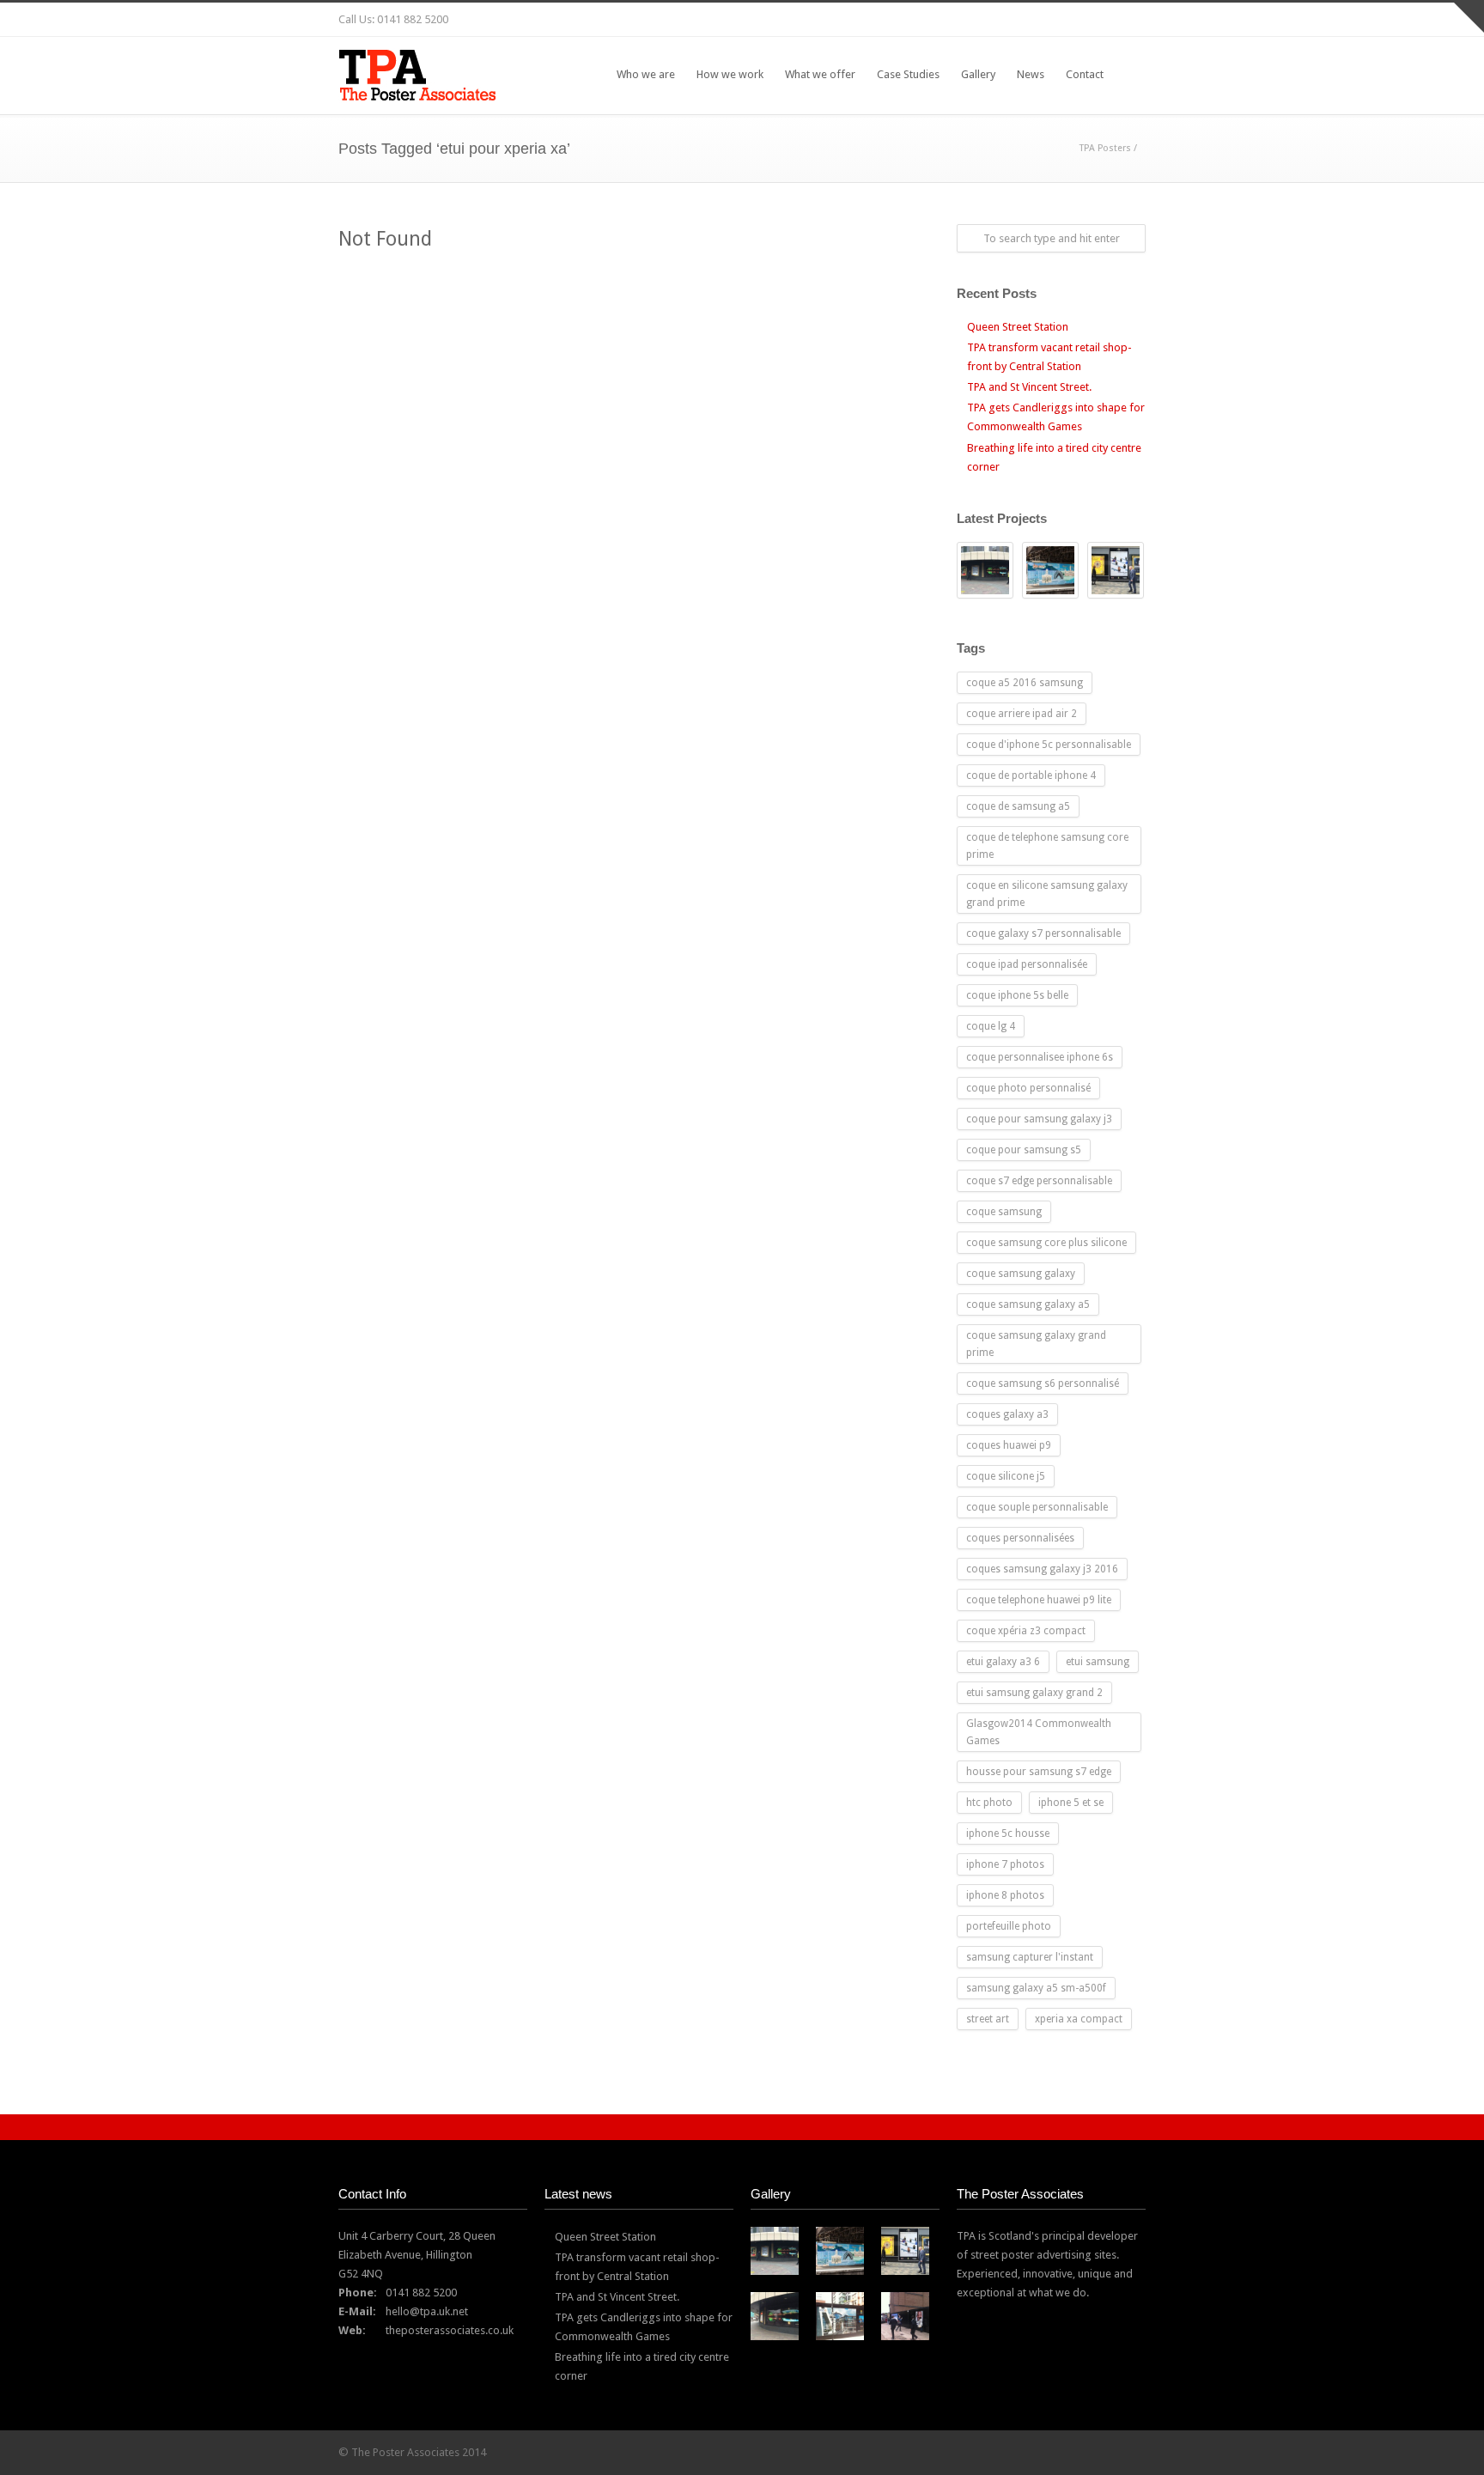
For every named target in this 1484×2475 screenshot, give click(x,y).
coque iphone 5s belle (1017, 995)
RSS (1128, 20)
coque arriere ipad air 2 (1022, 714)
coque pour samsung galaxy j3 (1039, 1119)
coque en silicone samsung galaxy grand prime (1047, 894)
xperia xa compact (1079, 2019)
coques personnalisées (1020, 1538)
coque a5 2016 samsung (1025, 683)
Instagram (1060, 20)
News (1031, 74)
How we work (730, 74)
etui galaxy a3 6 (1003, 1662)
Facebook (991, 20)
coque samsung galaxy (1021, 1274)
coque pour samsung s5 (1024, 1150)
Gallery (978, 74)
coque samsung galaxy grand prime (1036, 1344)
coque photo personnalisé (1028, 1088)
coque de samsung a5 (1018, 806)
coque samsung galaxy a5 (1028, 1304)
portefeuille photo (1009, 1926)
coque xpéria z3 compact (1026, 1631)
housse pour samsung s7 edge (1039, 1772)
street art (988, 2019)
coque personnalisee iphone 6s (1040, 1057)
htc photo (989, 1803)
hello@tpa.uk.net (427, 2311)
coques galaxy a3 (1007, 1414)
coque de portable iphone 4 (1031, 775)
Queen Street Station (1018, 327)
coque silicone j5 (1006, 1476)
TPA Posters (1105, 148)
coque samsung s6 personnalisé (1043, 1383)
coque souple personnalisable (1037, 1507)
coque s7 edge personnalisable (1039, 1181)
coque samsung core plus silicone (1046, 1243)
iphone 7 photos (1005, 1864)
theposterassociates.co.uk (450, 2330)
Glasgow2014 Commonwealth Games (1039, 1732)
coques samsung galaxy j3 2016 (1042, 1569)
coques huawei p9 (1009, 1445)
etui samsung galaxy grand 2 (1034, 1693)
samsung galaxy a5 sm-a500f (1036, 1988)
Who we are (646, 74)
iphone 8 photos (1005, 1895)
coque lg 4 (991, 1026)
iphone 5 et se (1071, 1803)
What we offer (820, 74)
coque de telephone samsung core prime (1047, 846)
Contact (1085, 74)
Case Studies (908, 74)
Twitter (922, 20)
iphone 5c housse (1008, 1833)
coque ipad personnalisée (1027, 964)
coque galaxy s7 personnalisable (1043, 933)
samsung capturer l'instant (1030, 1957)
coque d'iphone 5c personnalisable (1049, 745)
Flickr (957, 20)
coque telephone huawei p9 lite (1039, 1600)
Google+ (1025, 20)
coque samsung (1004, 1212)
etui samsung (1098, 1662)
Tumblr (1094, 20)
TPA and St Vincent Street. (1029, 387)
